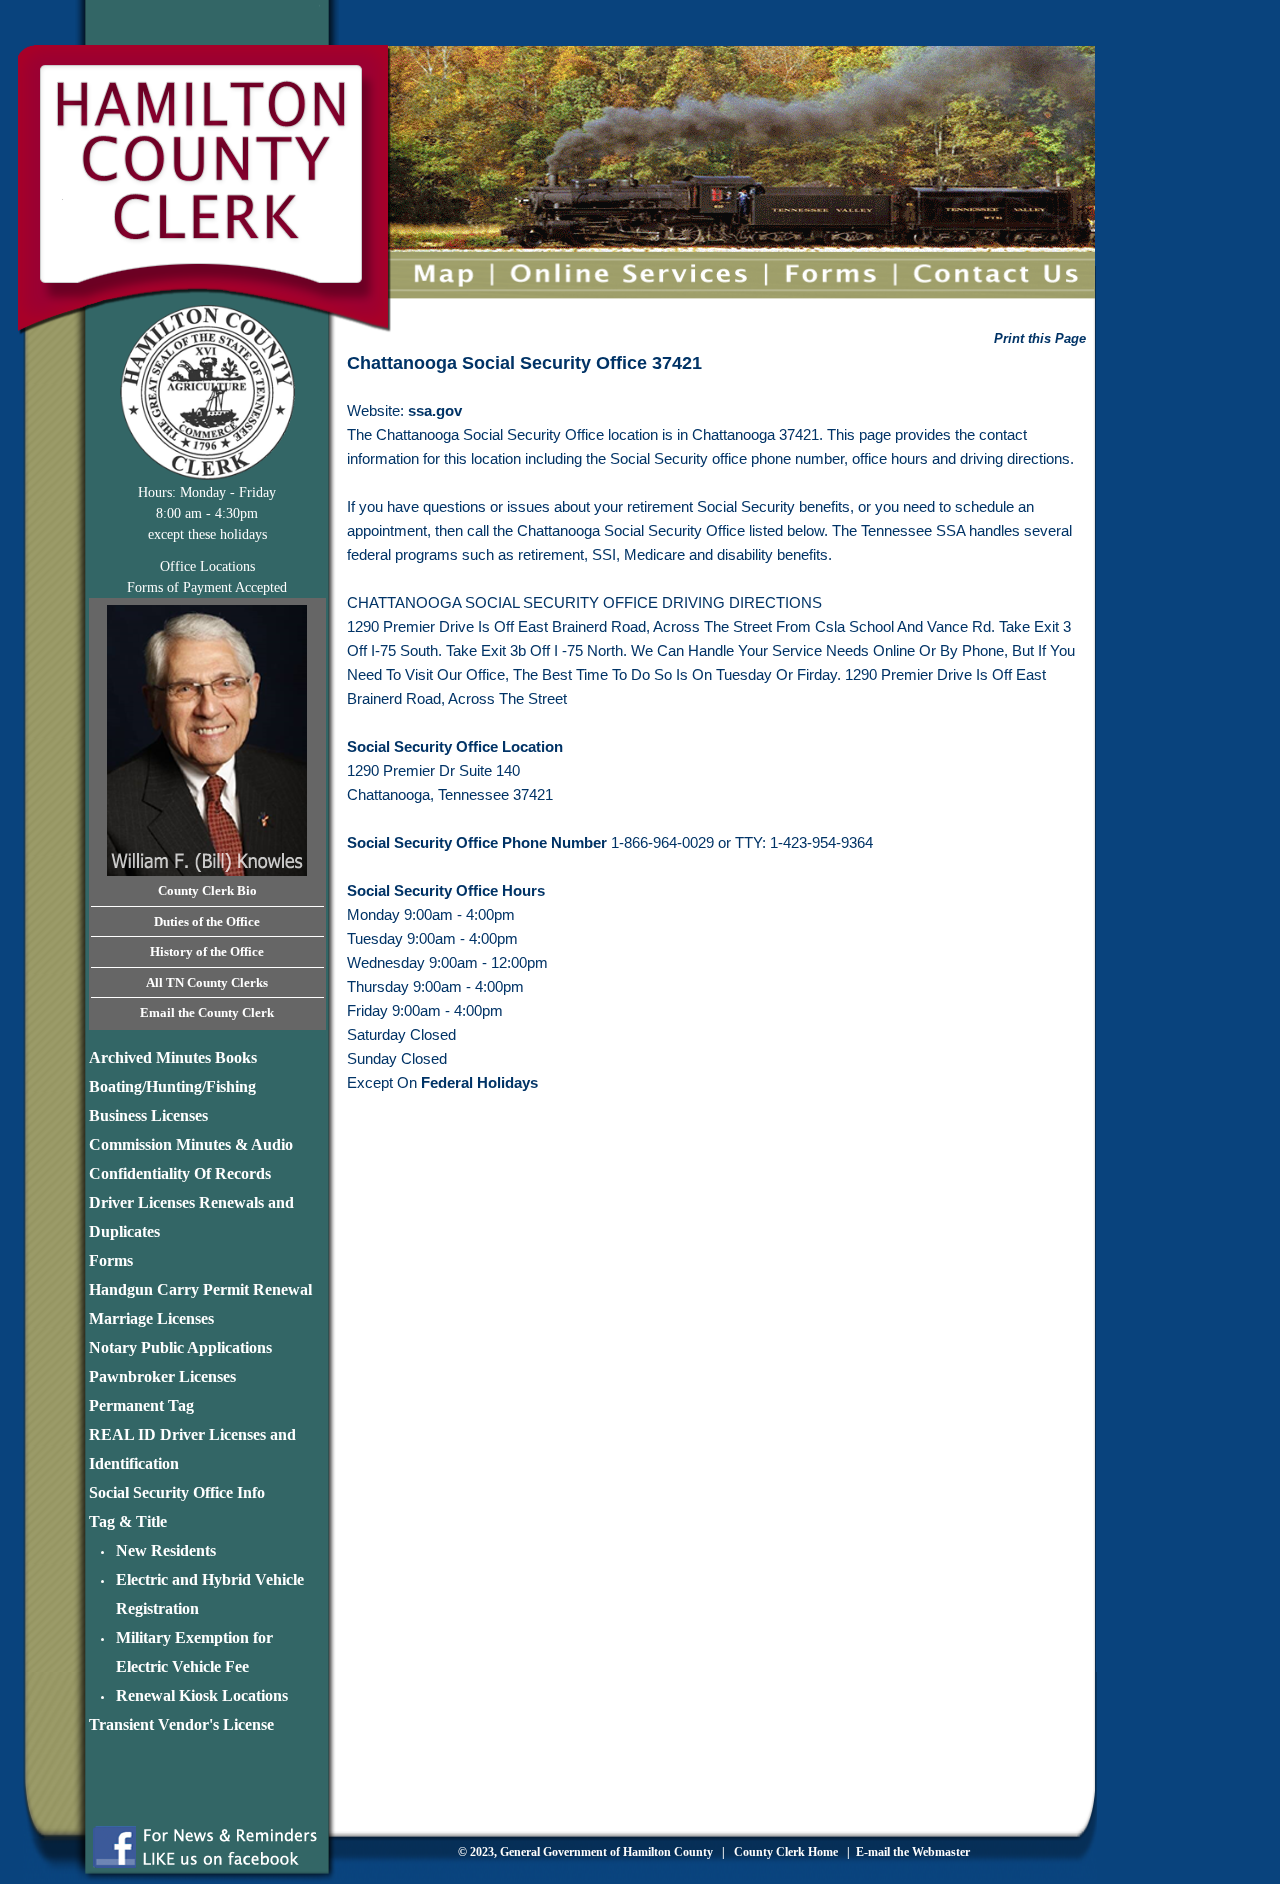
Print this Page (1040, 338)
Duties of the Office (207, 921)
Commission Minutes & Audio (191, 1144)
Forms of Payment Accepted (207, 587)
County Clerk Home (784, 1852)
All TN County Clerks (207, 982)
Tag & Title (128, 1521)
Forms (111, 1260)
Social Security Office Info (177, 1492)
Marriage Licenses (151, 1318)
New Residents (166, 1550)
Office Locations (207, 566)
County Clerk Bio (207, 890)
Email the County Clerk (207, 1012)
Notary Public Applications (180, 1347)
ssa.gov (435, 410)
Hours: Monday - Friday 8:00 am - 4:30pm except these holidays (207, 513)
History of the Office (207, 951)
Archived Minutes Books (173, 1057)
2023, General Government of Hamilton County (590, 1852)
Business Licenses (148, 1115)
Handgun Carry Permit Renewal (200, 1289)
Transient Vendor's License (181, 1724)
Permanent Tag (141, 1405)
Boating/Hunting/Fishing (172, 1086)
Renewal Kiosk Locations (202, 1695)
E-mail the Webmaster (913, 1852)
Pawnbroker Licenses (162, 1376)
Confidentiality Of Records (180, 1173)
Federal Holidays (479, 1082)
